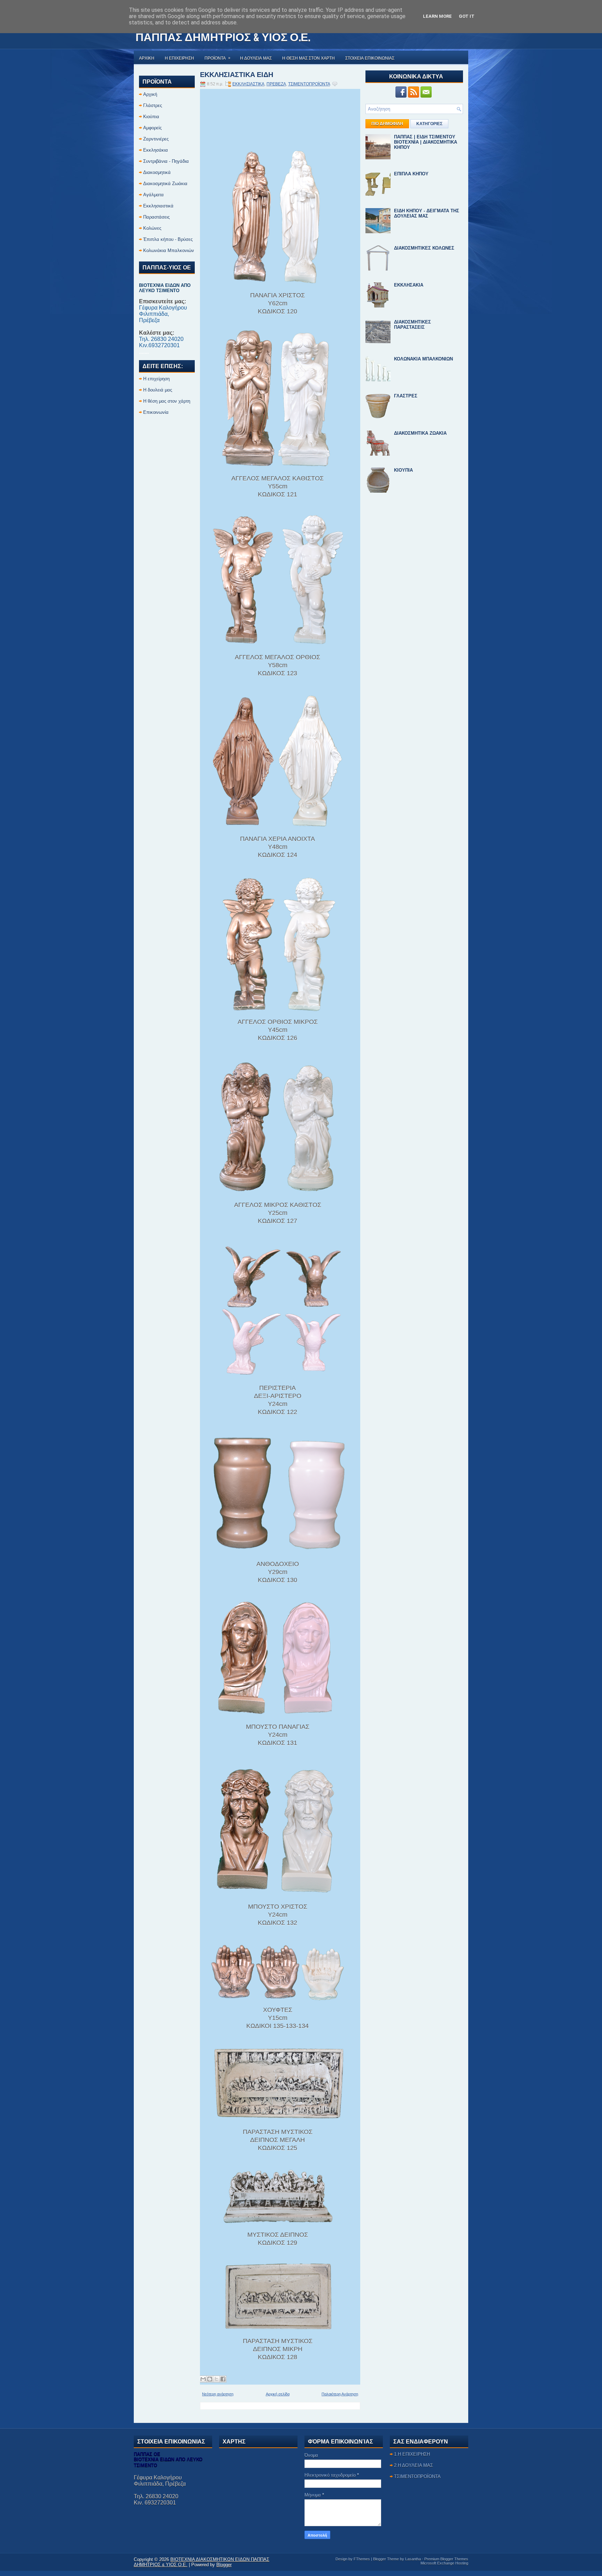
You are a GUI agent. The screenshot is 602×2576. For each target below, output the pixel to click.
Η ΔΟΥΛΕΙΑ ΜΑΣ (256, 58)
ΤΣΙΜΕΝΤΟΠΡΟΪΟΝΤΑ (309, 84)
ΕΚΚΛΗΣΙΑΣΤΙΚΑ (248, 84)
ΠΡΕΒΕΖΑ (276, 84)
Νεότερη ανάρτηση (218, 2394)
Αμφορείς (152, 128)
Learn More (437, 16)
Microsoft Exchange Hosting (444, 2563)
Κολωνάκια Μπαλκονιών (169, 250)
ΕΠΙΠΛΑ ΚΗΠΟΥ (411, 174)
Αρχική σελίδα (278, 2394)
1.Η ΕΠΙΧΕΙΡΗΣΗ (412, 2454)
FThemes (362, 2559)
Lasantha (413, 2559)
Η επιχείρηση (156, 379)
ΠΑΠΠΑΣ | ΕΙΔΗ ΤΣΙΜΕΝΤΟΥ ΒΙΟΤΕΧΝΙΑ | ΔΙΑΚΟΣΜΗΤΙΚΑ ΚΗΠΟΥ (426, 142)
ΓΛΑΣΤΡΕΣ (406, 396)
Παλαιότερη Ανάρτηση (340, 2394)
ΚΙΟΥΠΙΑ (403, 470)
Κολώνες (152, 228)
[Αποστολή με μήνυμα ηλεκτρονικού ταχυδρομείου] (203, 2379)
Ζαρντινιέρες (156, 139)
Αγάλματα (153, 195)
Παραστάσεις (156, 217)
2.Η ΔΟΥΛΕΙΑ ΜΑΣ (414, 2465)
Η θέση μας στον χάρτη (167, 401)
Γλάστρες (153, 105)
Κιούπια (151, 117)
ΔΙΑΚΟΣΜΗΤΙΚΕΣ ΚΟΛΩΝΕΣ (424, 248)
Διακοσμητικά (157, 172)
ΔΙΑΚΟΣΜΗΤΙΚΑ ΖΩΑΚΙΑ (420, 433)
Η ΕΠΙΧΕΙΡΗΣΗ (179, 58)
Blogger (224, 2565)
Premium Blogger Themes (446, 2559)
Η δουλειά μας (158, 390)
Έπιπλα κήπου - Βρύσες (168, 239)
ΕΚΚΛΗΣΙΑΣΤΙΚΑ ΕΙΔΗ (237, 74)
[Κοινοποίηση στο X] (216, 2379)
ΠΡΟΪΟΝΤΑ (217, 58)
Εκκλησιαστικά (158, 206)
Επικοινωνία (156, 412)
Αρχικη (147, 58)
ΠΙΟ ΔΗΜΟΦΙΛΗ (387, 124)
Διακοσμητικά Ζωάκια (165, 184)
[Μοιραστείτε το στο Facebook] (223, 2379)
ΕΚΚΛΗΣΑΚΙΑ (409, 285)
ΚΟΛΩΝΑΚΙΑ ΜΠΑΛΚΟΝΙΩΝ (423, 359)
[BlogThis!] (210, 2379)
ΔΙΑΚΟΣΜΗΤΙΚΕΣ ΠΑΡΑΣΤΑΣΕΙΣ (412, 325)
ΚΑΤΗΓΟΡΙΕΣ (429, 124)
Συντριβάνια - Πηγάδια (166, 161)
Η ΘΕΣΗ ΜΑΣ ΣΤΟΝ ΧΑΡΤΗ (308, 58)
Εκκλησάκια (156, 150)
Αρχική (150, 94)
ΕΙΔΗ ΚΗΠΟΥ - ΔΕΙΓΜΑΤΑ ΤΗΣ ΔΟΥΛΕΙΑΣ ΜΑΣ (427, 213)
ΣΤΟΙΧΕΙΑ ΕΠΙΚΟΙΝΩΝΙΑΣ (370, 58)
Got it (467, 16)
